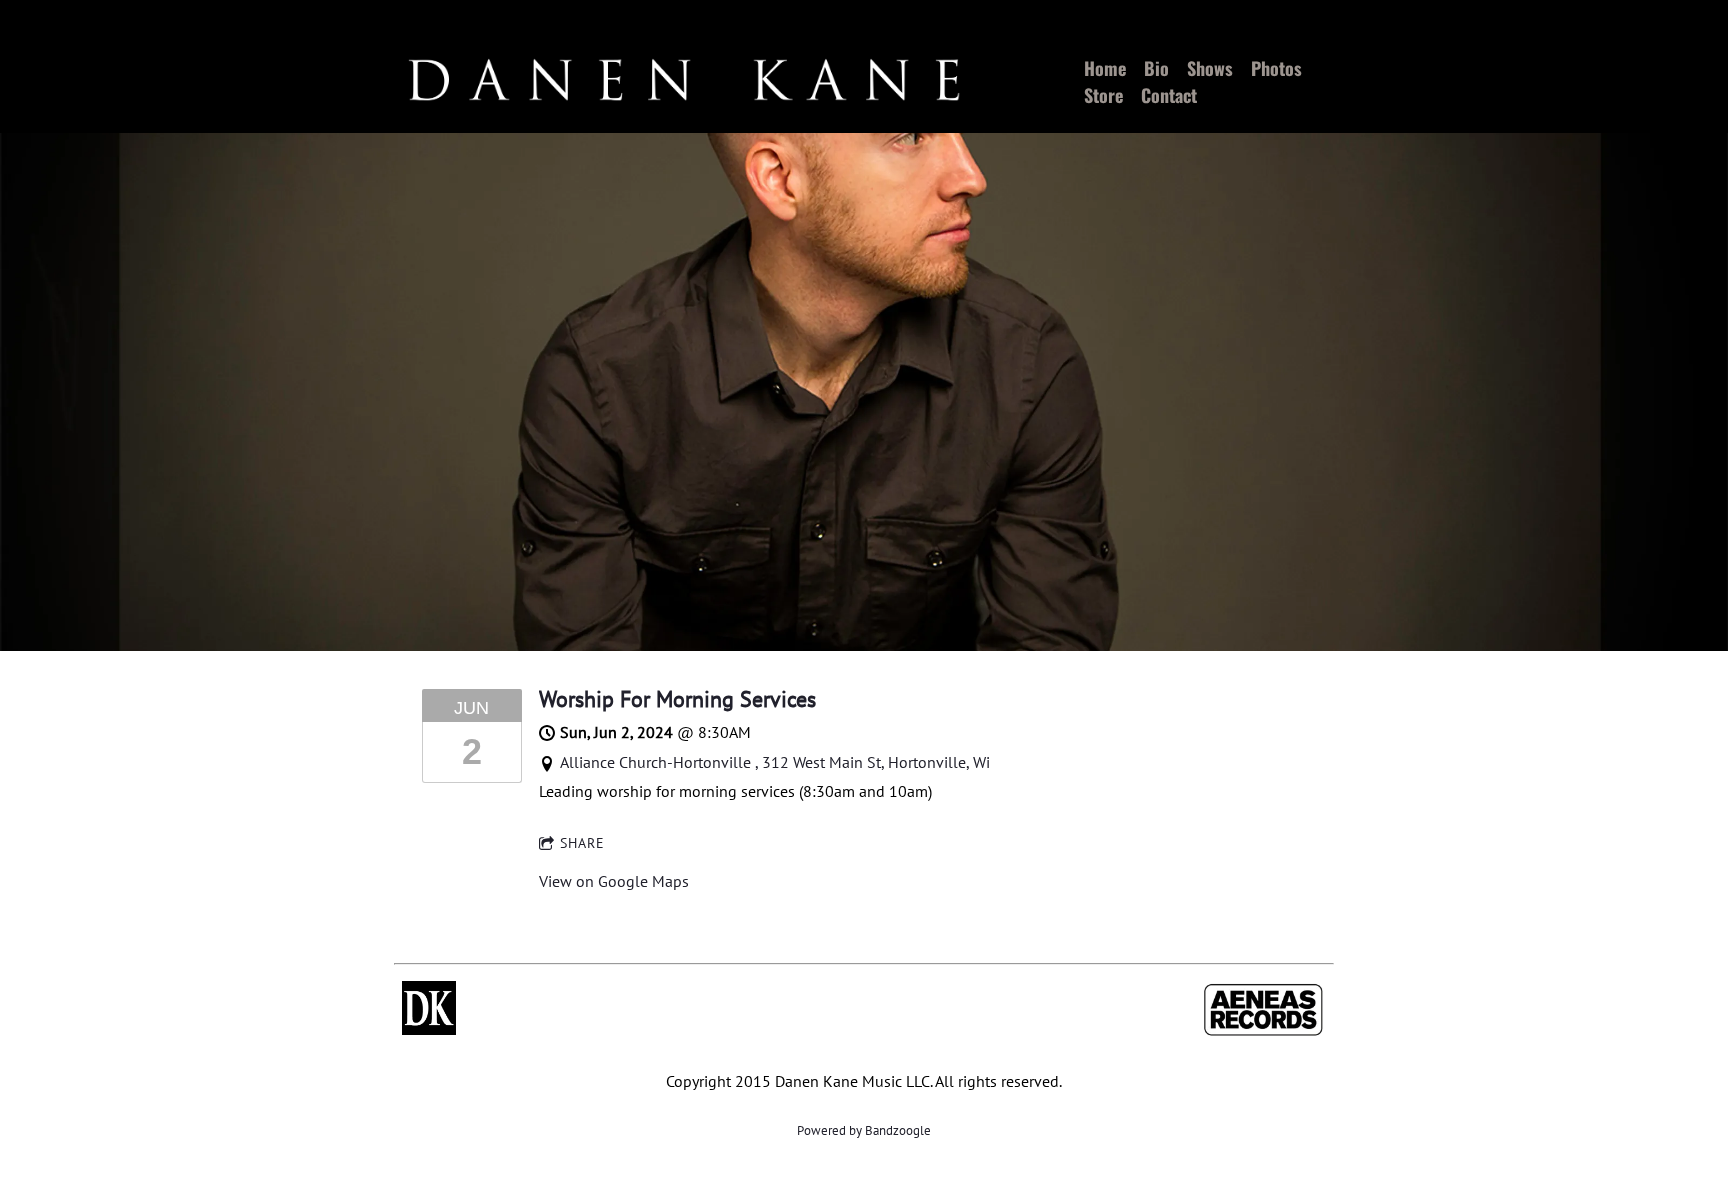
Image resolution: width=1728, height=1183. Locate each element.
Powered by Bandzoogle (864, 1130)
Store (1103, 95)
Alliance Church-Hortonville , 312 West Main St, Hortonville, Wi (775, 762)
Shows (1210, 68)
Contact (1169, 95)
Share (582, 843)
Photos (1276, 68)
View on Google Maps (614, 881)
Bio (1156, 68)
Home (1105, 68)
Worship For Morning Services (677, 699)
